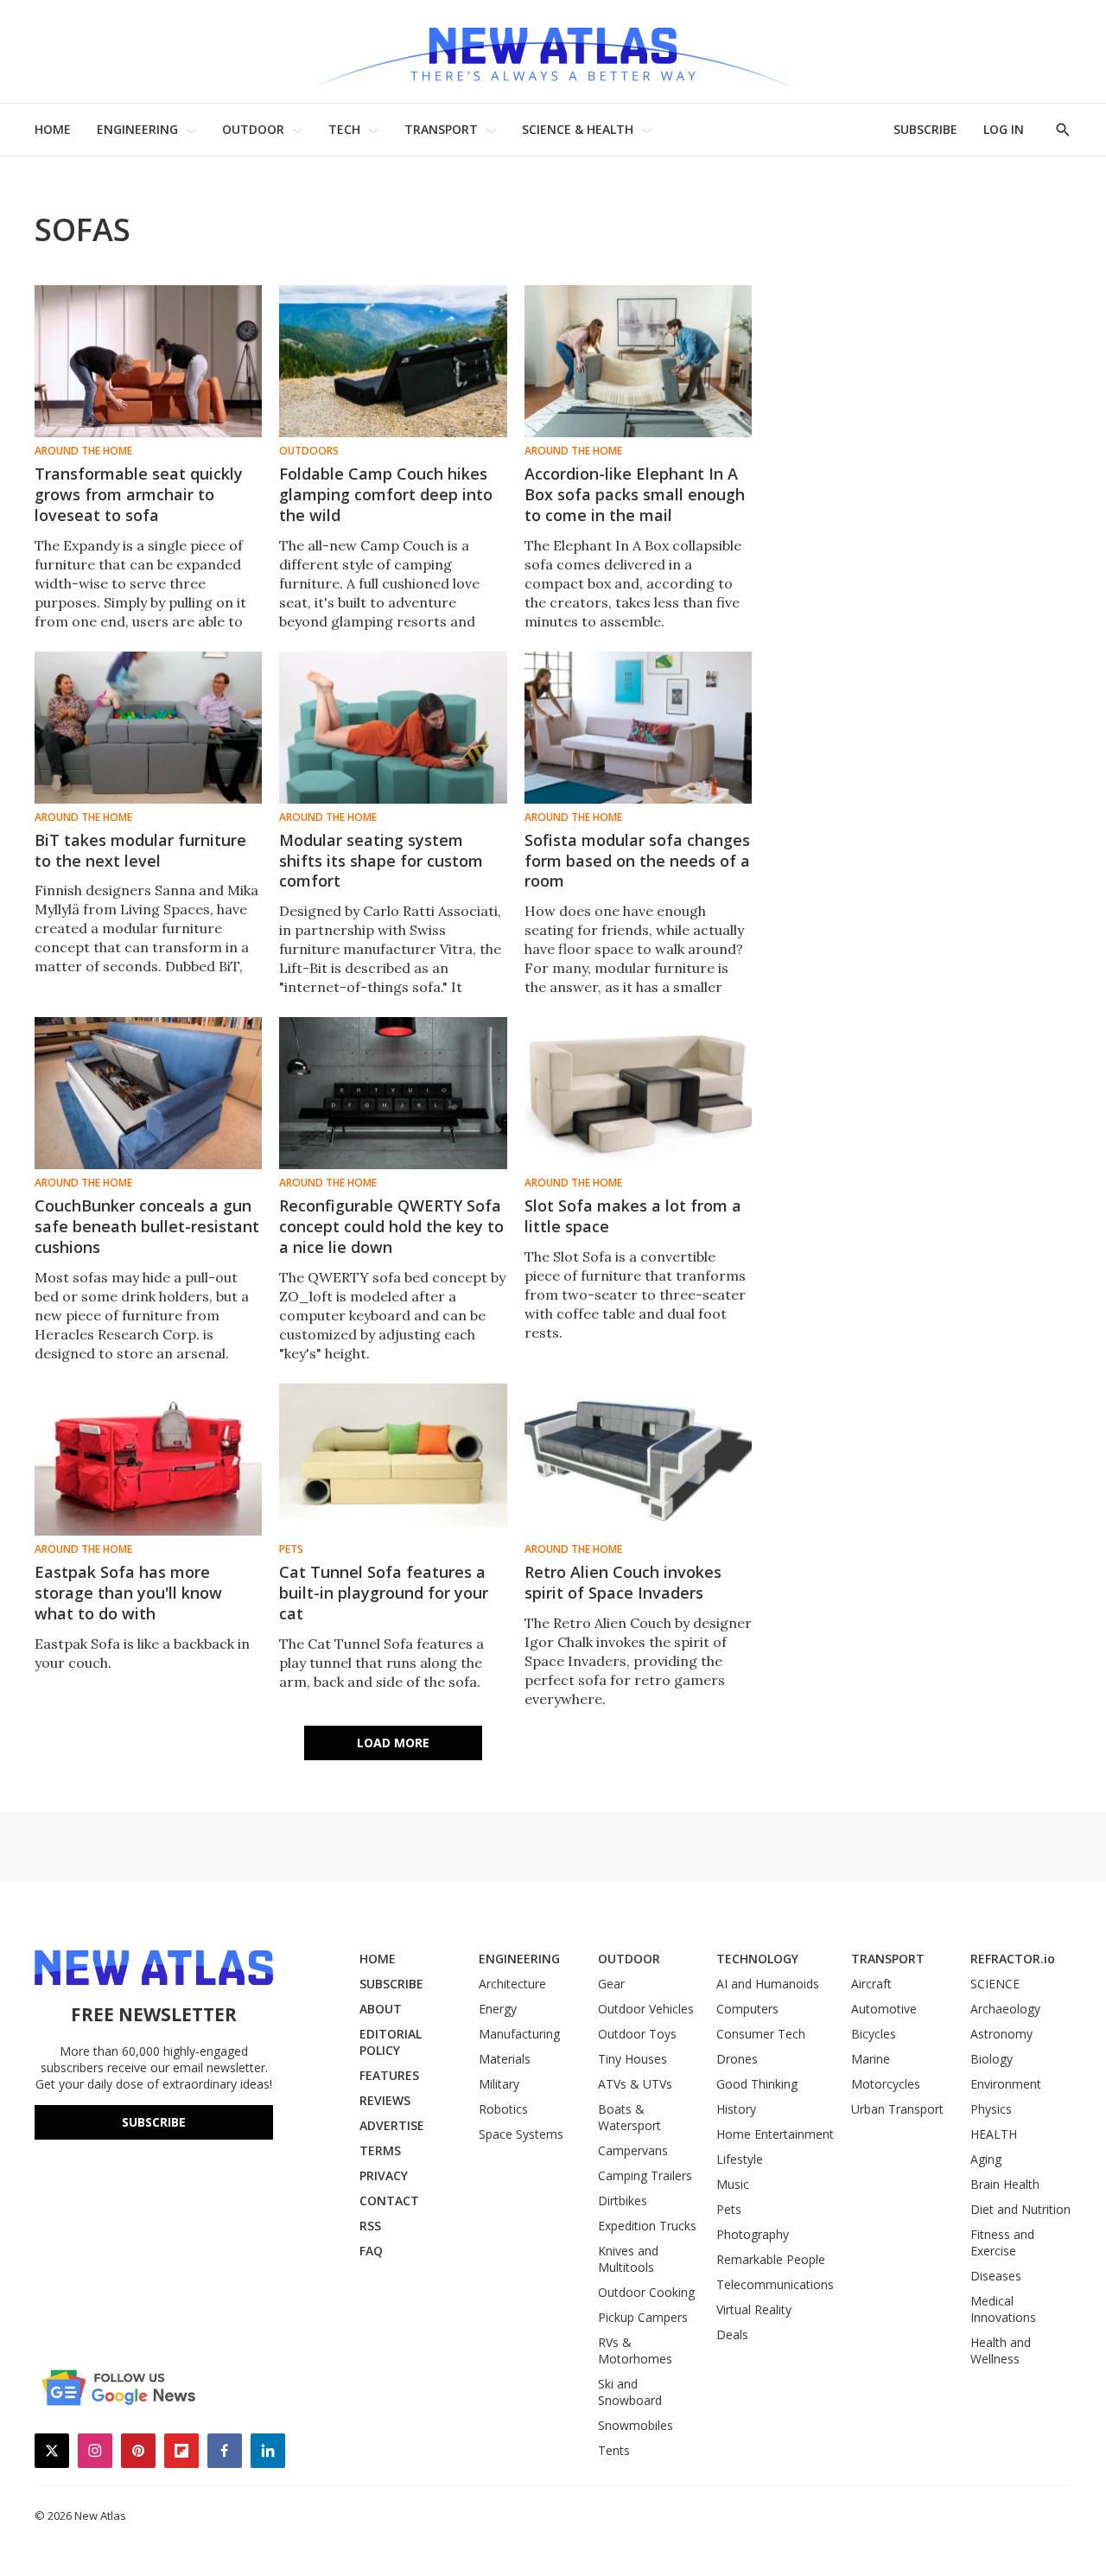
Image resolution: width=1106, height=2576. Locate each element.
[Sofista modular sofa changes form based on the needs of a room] (638, 728)
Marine (871, 2059)
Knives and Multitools (628, 2259)
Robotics (503, 2109)
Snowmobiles (636, 2425)
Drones (737, 2059)
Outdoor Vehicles (646, 2009)
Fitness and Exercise (1002, 2242)
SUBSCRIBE (925, 129)
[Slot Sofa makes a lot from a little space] (638, 1093)
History (736, 2109)
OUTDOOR (253, 129)
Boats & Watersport (629, 2117)
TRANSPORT (441, 129)
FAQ (371, 2251)
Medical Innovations (1003, 2309)
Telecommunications (775, 2284)
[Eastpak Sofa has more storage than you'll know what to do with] (148, 1460)
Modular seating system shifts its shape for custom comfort (381, 861)
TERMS (380, 2150)
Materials (505, 2059)
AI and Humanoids (768, 1984)
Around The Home (83, 451)
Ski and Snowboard (630, 2392)
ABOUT (381, 2009)
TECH (344, 129)
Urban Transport (897, 2109)
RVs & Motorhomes (635, 2350)
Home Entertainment (775, 2134)
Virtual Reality (754, 2309)
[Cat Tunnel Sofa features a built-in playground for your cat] (393, 1460)
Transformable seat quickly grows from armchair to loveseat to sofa (139, 494)
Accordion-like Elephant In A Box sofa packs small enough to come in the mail (635, 494)
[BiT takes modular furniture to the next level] (148, 728)
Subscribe (154, 2122)
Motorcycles (886, 2084)
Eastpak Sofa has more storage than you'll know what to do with (128, 1593)
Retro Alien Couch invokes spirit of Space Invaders (623, 1582)
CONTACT (389, 2201)
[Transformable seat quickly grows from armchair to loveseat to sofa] (148, 361)
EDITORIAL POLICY (391, 2042)
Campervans (633, 2150)
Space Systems (521, 2134)
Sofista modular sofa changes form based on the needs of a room (637, 861)
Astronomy (1001, 2034)
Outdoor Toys (637, 2034)
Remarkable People (771, 2259)
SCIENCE (995, 1984)
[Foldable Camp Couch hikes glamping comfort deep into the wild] (393, 361)
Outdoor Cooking (646, 2292)
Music (733, 2184)
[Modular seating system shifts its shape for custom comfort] (393, 728)
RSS (370, 2226)
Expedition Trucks (647, 2226)
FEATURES (389, 2075)
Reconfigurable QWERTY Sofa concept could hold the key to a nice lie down (391, 1226)
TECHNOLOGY (757, 1959)
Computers (747, 2009)
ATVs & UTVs (635, 2084)
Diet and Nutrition (1020, 2209)
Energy (498, 2009)
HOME (53, 129)
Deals (732, 2334)
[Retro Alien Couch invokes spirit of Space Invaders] (638, 1460)
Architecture (512, 1984)
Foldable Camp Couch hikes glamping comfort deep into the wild (386, 494)
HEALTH (994, 2134)
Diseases (996, 2276)
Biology (992, 2059)
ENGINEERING (137, 129)
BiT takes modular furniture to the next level (140, 850)
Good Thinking (757, 2084)
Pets (291, 1549)
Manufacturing (519, 2034)
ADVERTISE (392, 2125)
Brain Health (1005, 2184)
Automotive (884, 2009)
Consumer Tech (761, 2034)
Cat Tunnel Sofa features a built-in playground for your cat (384, 1593)
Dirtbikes (623, 2201)
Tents (614, 2450)
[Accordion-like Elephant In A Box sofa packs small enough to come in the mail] (638, 361)
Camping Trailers (645, 2175)
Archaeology (1005, 2009)
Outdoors (309, 451)
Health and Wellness (1001, 2350)
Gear (611, 1984)
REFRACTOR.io (1013, 1959)
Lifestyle (740, 2159)
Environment (1006, 2084)
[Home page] (553, 51)
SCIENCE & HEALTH (578, 129)
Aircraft (871, 1984)
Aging (986, 2159)
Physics (991, 2109)
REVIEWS (385, 2100)
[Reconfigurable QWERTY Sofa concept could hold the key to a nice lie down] (393, 1093)
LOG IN (1004, 129)
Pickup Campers (643, 2317)
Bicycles (874, 2034)
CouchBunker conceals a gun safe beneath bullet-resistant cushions (147, 1226)
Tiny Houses (632, 2059)
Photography (753, 2234)
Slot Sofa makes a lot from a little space (633, 1216)
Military (499, 2084)
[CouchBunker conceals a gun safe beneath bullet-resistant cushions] (148, 1093)
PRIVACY (384, 2175)
